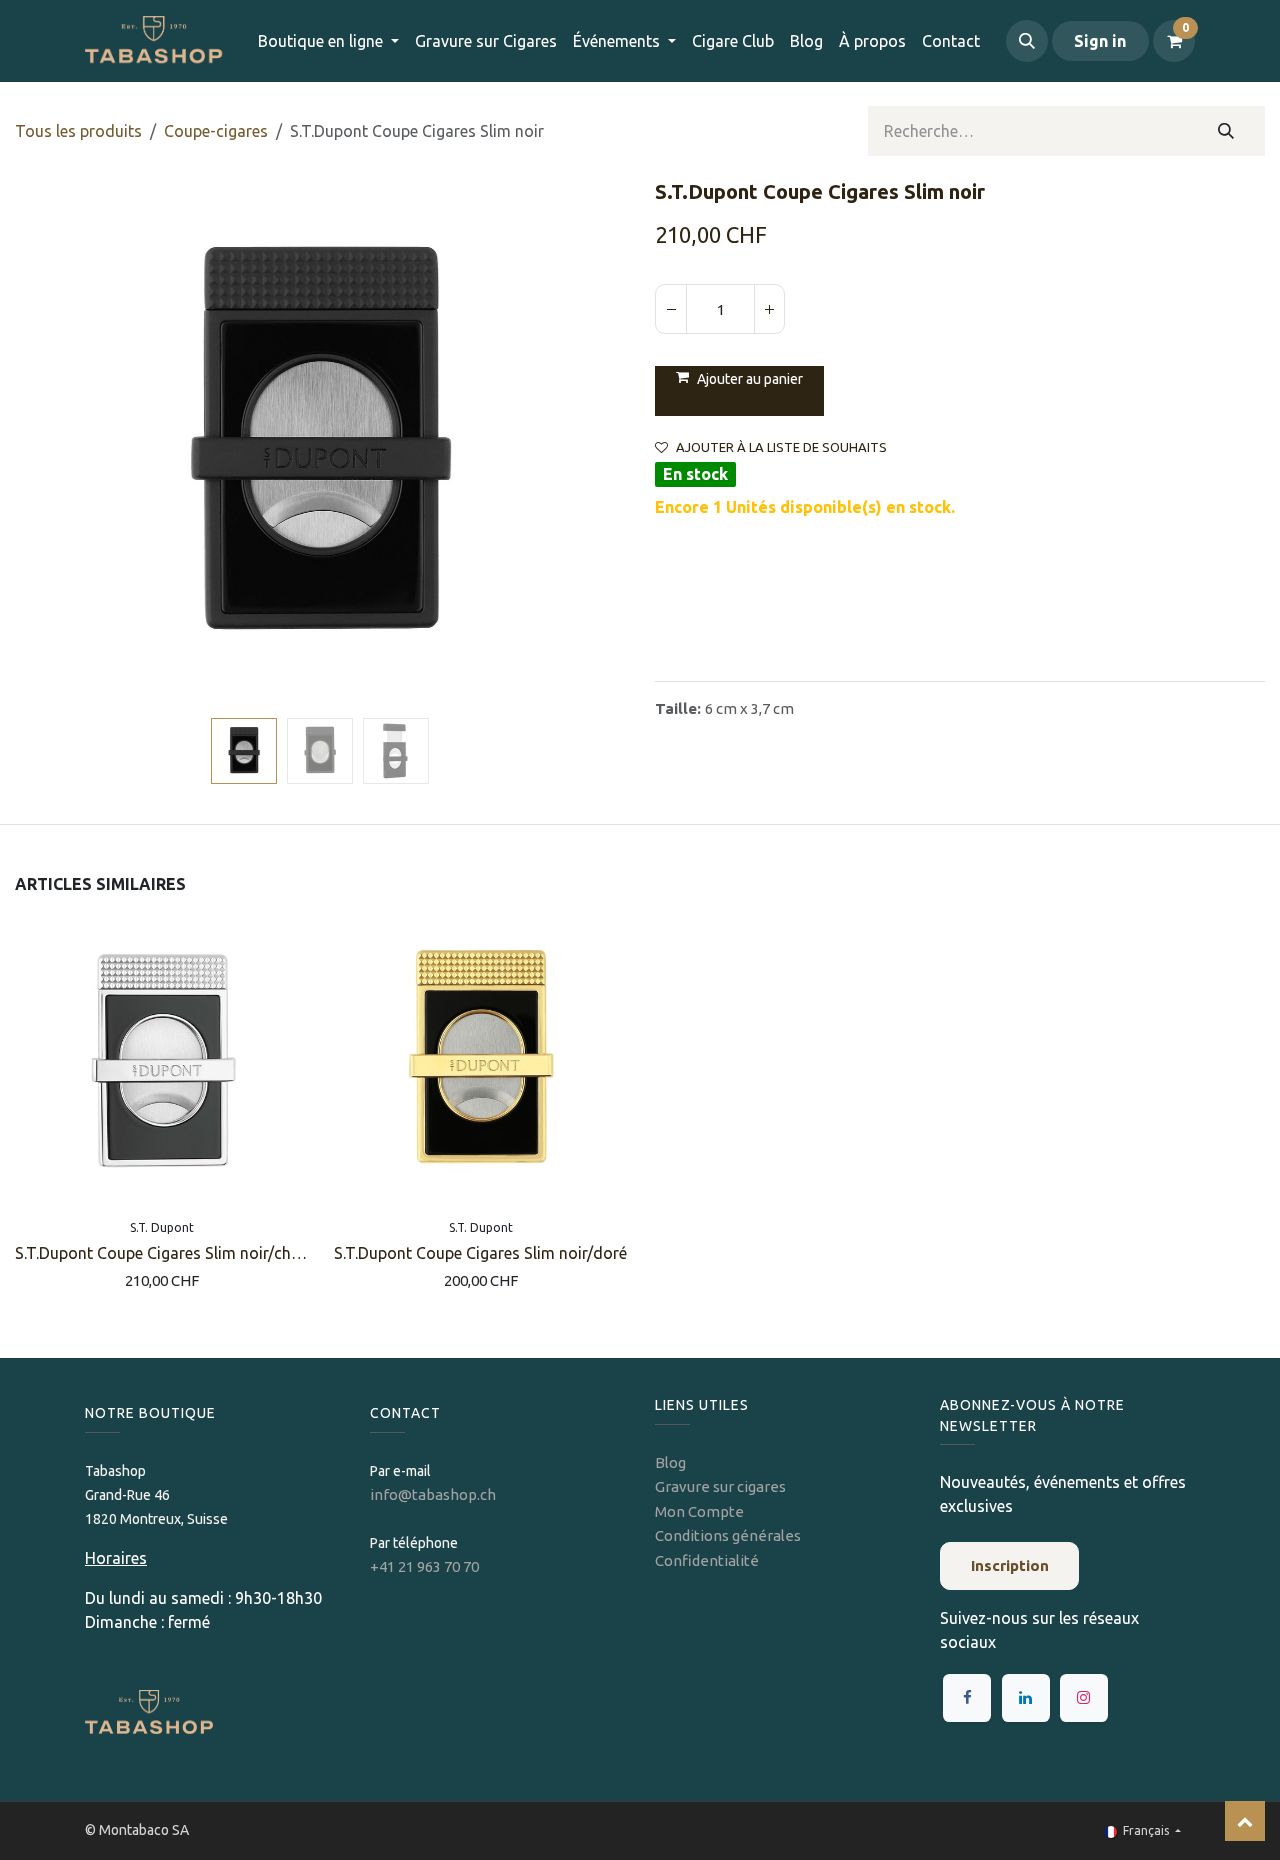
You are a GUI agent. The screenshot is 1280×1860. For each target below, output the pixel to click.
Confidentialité (707, 1560)
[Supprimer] (671, 309)
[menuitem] (486, 41)
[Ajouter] (769, 309)
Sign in (1100, 41)
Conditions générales (728, 1535)
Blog (670, 1462)
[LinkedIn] (1026, 1698)
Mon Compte (699, 1511)
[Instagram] (1084, 1698)
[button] (1027, 41)
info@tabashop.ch (434, 1494)
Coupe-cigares (216, 131)
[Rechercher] (1226, 131)
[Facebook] (967, 1698)
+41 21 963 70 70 (424, 1566)
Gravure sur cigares (720, 1486)
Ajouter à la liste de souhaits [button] (781, 447)
